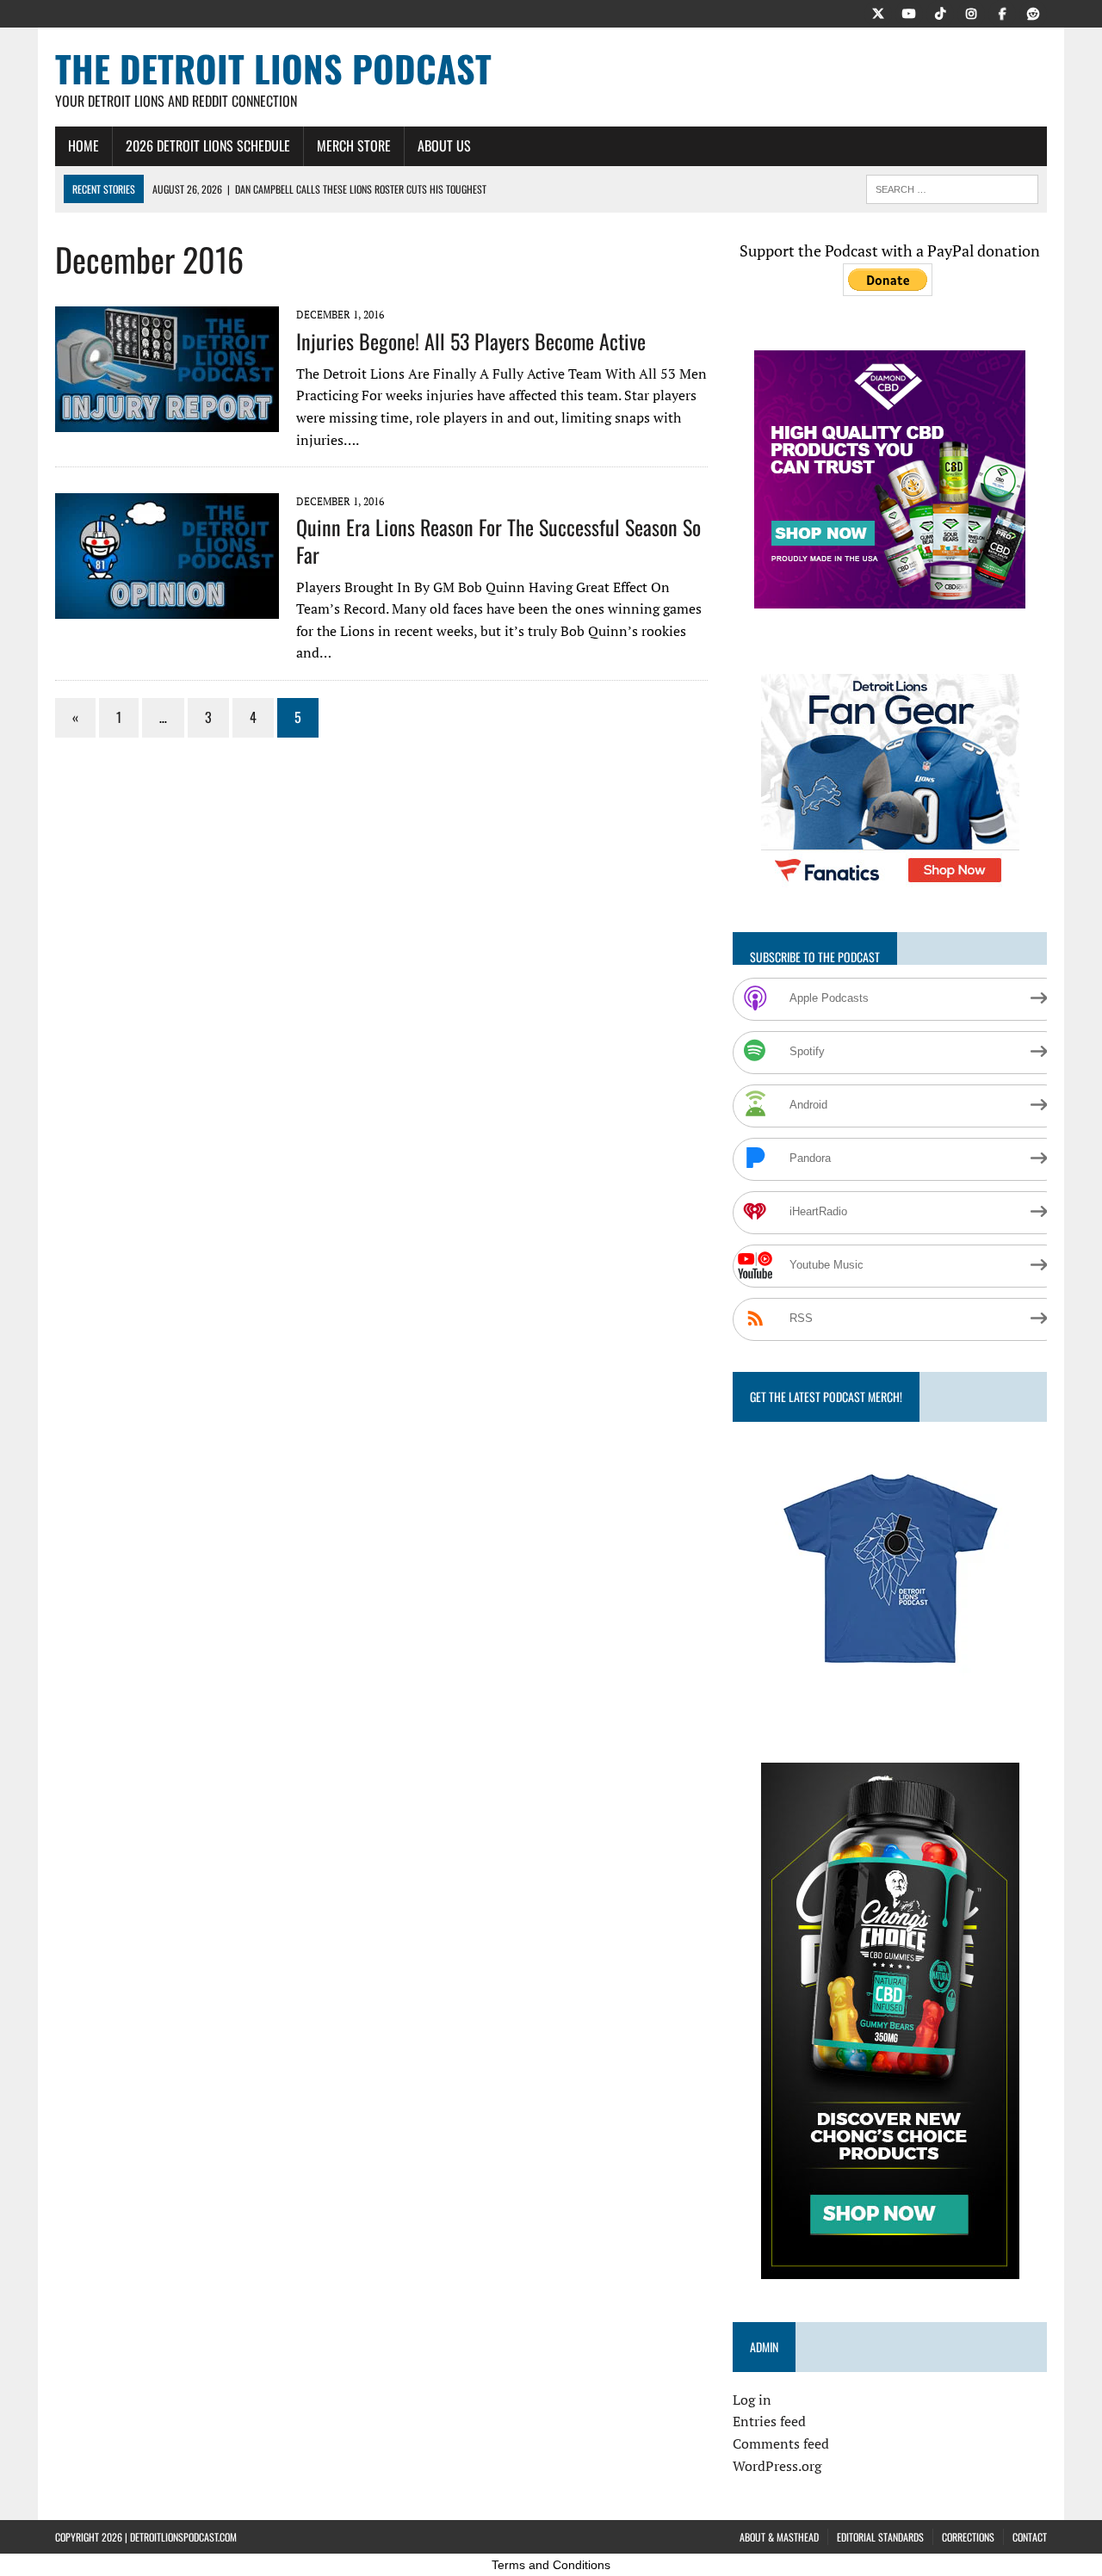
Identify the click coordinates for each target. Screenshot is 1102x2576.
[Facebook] (1002, 12)
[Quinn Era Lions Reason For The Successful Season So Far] (167, 608)
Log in (752, 2400)
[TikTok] (940, 12)
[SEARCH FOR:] (952, 187)
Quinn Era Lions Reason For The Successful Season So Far (498, 540)
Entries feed (769, 2421)
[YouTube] (909, 12)
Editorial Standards (880, 2537)
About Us (444, 145)
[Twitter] (878, 12)
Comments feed (781, 2443)
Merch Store (354, 145)
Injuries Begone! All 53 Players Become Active (471, 341)
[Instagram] (971, 12)
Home (84, 145)
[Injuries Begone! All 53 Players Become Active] (167, 421)
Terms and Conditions (551, 2565)
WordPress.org (777, 2466)
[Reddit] (1033, 12)
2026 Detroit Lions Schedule (208, 145)
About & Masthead (779, 2537)
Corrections (968, 2537)
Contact (1030, 2537)
